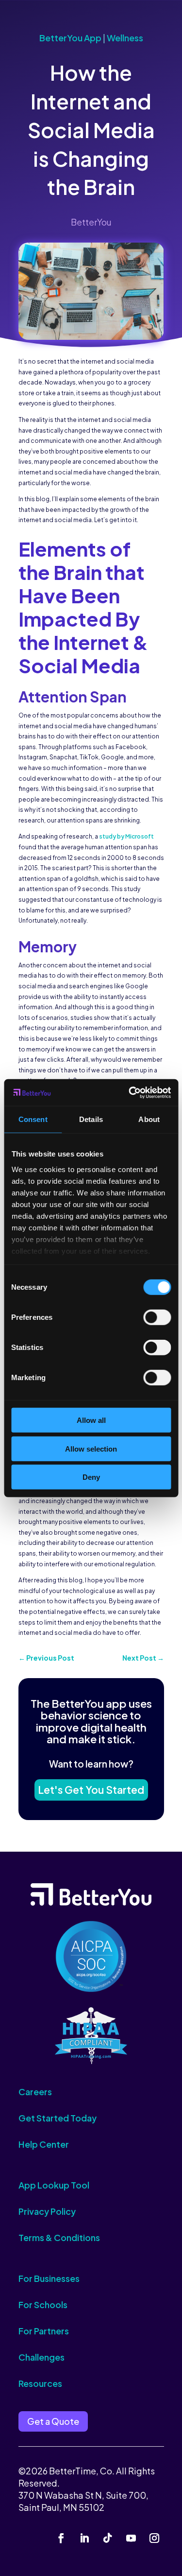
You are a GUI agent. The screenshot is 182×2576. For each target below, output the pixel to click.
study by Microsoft (126, 836)
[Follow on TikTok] (108, 2538)
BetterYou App (70, 38)
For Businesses (49, 2278)
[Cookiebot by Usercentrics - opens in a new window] (130, 1092)
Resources (40, 2383)
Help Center (44, 2144)
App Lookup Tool (54, 2185)
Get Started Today (58, 2118)
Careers (35, 2092)
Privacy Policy (47, 2211)
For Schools (43, 2304)
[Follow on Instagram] (154, 2538)
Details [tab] (91, 1119)
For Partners (44, 2331)
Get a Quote (53, 2421)
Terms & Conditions (59, 2237)
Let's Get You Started (91, 1790)
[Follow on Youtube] (131, 2538)
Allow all (91, 1420)
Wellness (125, 38)
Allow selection (91, 1448)
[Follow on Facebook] (61, 2538)
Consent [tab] (33, 1119)
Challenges (41, 2357)
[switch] (157, 1317)
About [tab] (149, 1119)
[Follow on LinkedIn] (84, 2538)
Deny (91, 1477)
